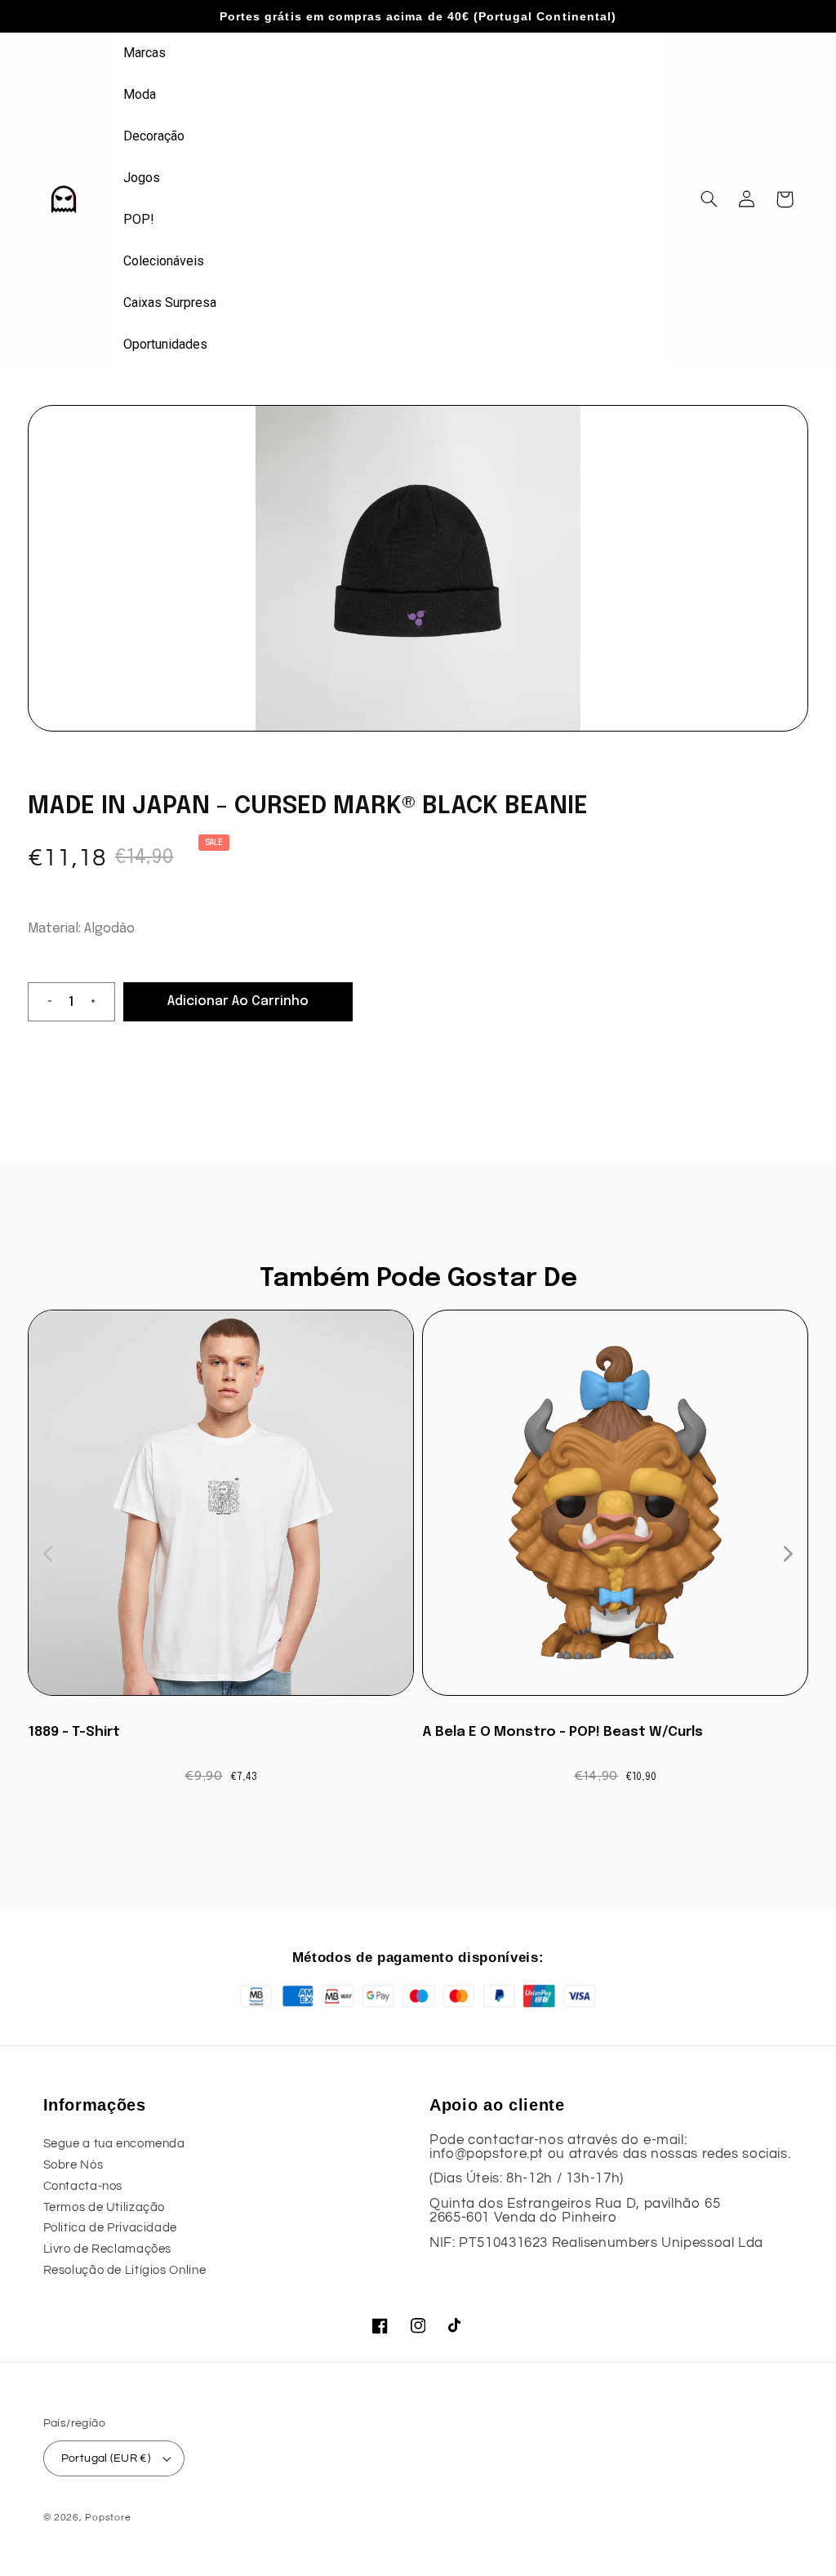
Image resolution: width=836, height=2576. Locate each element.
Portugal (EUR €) (106, 2458)
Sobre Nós (73, 2165)
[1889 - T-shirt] (221, 1511)
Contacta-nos (83, 2186)
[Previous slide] (49, 1554)
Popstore (108, 2518)
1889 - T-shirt (74, 1732)
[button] (709, 199)
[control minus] (43, 1002)
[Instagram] (418, 2326)
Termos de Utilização (104, 2207)
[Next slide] (787, 1554)
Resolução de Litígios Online (125, 2270)
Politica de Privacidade (111, 2228)
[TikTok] (456, 2326)
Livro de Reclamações (108, 2249)
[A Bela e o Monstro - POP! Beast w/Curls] (615, 1511)
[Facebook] (380, 2326)
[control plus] (100, 1002)
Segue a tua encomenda (114, 2144)
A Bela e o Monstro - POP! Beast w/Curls (563, 1732)
